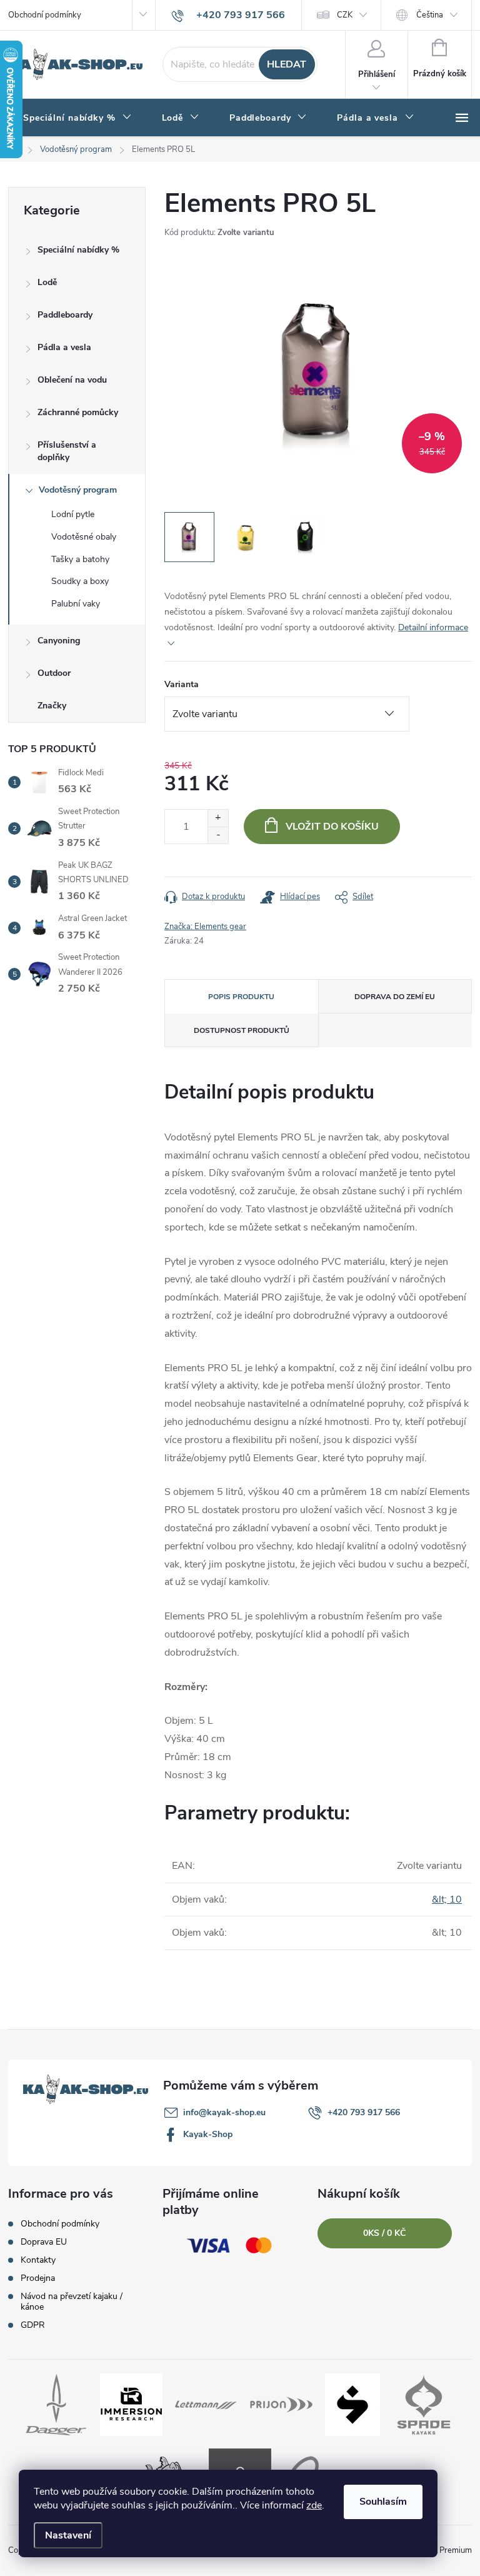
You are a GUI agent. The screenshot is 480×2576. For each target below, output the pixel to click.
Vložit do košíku (332, 827)
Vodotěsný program (78, 490)
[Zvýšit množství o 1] (218, 818)
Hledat (287, 64)
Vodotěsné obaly (84, 537)
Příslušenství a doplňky (67, 451)
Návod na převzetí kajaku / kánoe (72, 2302)
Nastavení (68, 2535)
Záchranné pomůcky (78, 412)
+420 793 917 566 (364, 2112)
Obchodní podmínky (45, 15)
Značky (52, 706)
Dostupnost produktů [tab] (242, 1030)
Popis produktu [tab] (241, 997)
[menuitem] (77, 118)
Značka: (205, 927)
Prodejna (38, 2278)
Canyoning (59, 641)
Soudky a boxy (80, 581)
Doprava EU (44, 2242)
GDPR (33, 2325)
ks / (384, 2233)
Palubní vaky (76, 604)
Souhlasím (383, 2502)
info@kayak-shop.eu (224, 2112)
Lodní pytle (73, 514)
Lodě (47, 282)
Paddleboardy (65, 315)
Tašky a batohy (80, 559)
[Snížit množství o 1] (218, 835)
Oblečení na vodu (72, 380)
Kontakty (38, 2260)
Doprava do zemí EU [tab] (395, 997)
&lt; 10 (447, 1899)
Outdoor (54, 673)
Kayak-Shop (208, 2134)
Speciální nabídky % (78, 250)
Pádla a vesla (64, 347)
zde (314, 2505)
